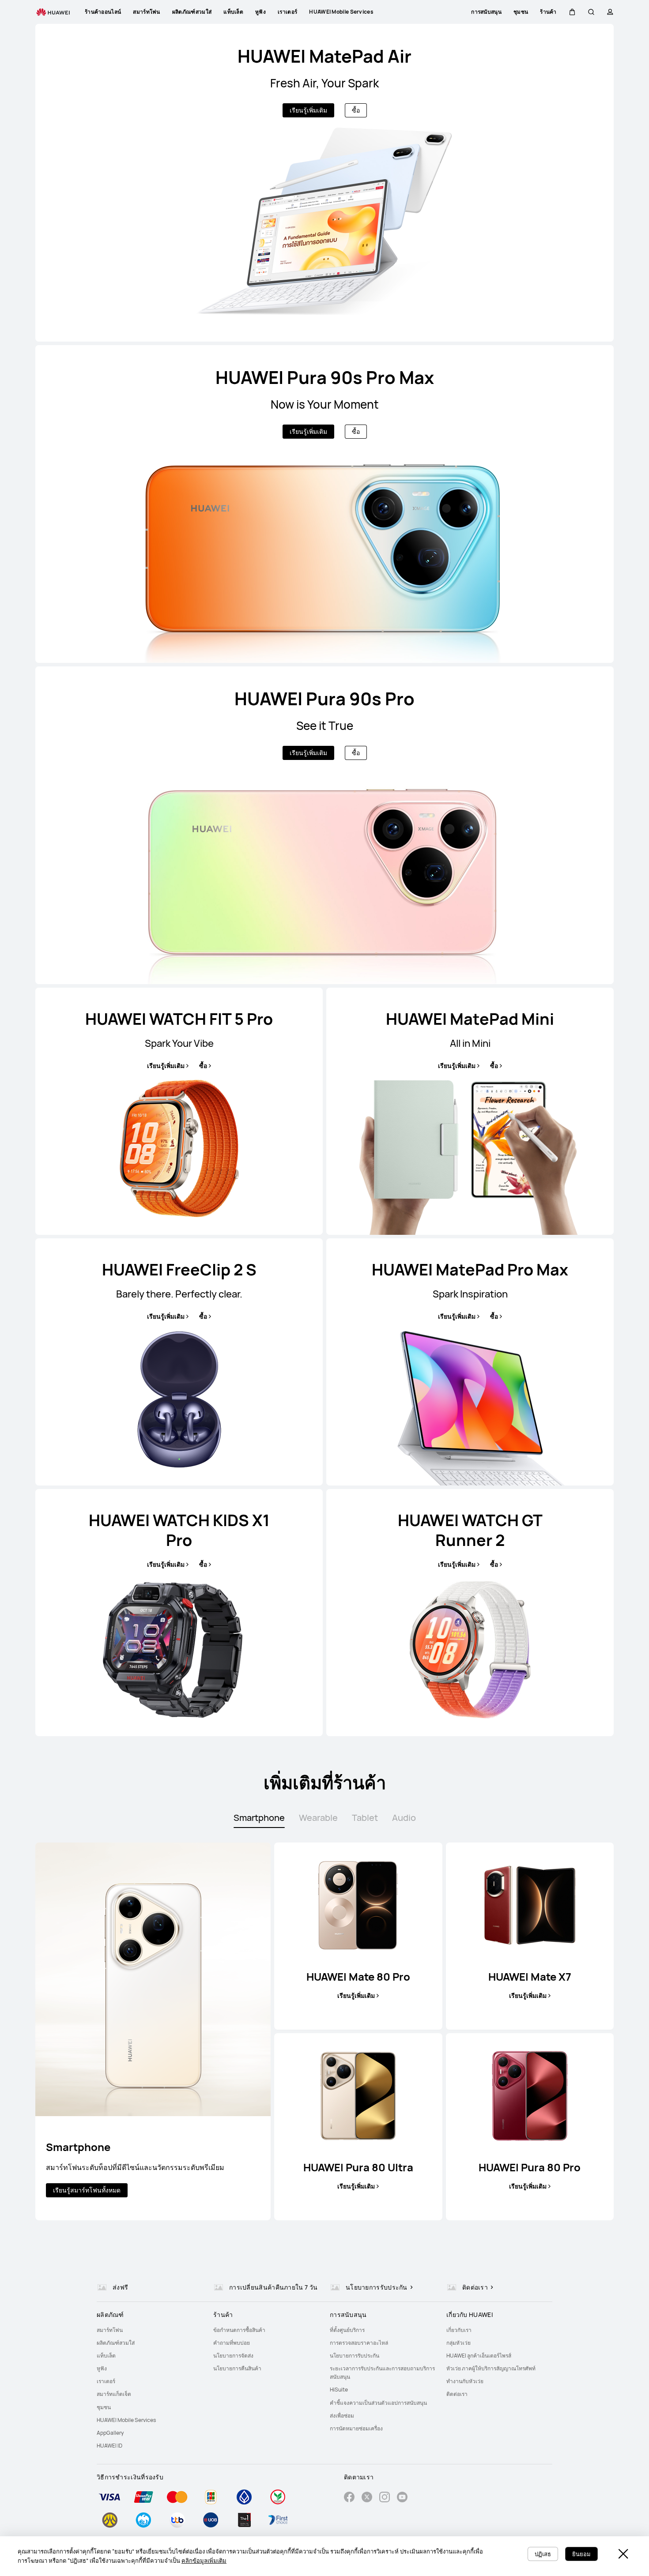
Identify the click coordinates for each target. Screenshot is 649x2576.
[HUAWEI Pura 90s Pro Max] (324, 504)
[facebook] (349, 2498)
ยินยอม (581, 2554)
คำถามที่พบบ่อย (232, 2343)
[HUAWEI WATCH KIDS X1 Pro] (179, 1613)
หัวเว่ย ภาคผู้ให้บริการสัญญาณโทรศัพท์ (491, 2368)
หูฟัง (102, 2368)
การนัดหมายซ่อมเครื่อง (356, 2428)
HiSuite (339, 2390)
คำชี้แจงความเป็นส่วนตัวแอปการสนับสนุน (378, 2403)
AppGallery (110, 2433)
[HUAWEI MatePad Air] (324, 183)
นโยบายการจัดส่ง (233, 2356)
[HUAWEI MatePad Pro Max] (470, 1362)
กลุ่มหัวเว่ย (458, 2343)
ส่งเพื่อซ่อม (342, 2416)
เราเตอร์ (106, 2381)
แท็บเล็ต (106, 2356)
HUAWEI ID (109, 2446)
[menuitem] (150, 2330)
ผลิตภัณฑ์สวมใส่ (116, 2343)
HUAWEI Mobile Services (126, 2420)
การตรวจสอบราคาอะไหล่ (359, 2343)
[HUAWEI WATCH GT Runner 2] (470, 1613)
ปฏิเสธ (543, 2554)
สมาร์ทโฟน (110, 2330)
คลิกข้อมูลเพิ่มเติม (204, 2561)
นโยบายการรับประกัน (355, 2356)
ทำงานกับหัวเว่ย (465, 2381)
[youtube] (402, 2498)
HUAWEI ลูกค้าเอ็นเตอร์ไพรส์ (479, 2356)
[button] (572, 12)
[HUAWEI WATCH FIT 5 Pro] (179, 1111)
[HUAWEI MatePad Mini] (470, 1111)
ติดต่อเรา (457, 2394)
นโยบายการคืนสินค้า (237, 2368)
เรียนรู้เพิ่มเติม (308, 110)
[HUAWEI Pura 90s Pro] (324, 825)
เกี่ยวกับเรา (459, 2330)
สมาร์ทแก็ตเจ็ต (114, 2394)
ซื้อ (356, 110)
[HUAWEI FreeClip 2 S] (179, 1362)
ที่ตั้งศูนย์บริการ (347, 2330)
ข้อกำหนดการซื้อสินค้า (239, 2330)
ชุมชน (104, 2407)
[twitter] (367, 2498)
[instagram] (385, 2498)
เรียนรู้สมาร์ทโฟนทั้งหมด (87, 2190)
